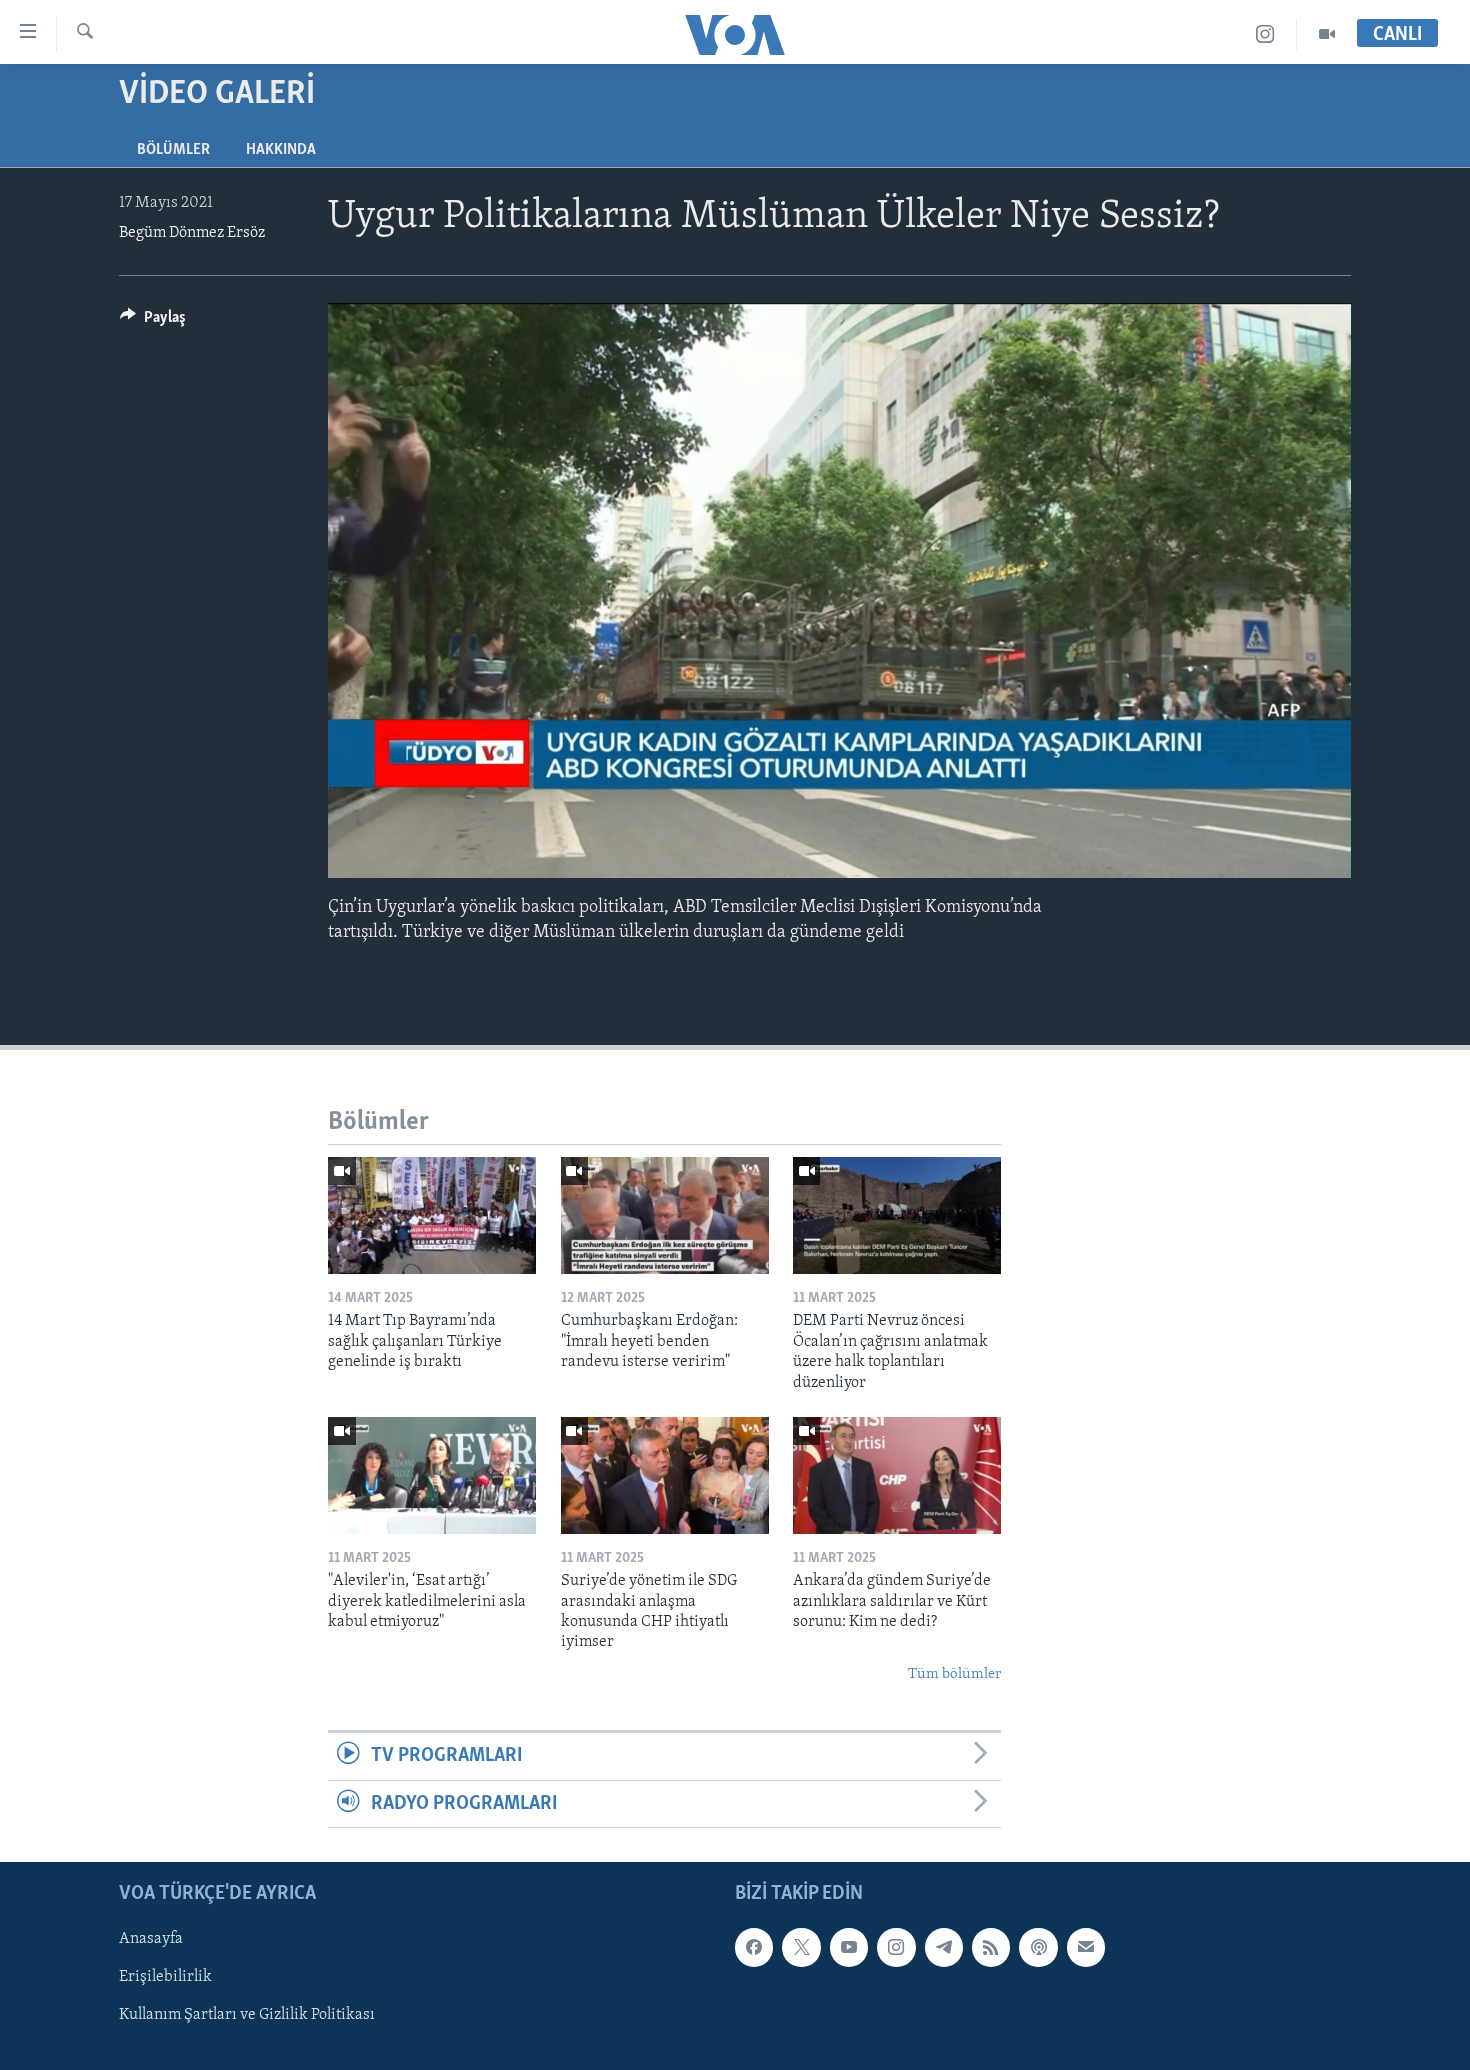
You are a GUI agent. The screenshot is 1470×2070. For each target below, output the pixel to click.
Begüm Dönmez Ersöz (192, 233)
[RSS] (991, 1947)
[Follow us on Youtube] (849, 1947)
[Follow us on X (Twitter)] (801, 1947)
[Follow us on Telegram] (944, 1947)
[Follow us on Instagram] (896, 1947)
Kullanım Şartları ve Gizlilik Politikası (247, 2015)
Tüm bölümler (954, 1674)
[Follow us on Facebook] (754, 1947)
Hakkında (281, 150)
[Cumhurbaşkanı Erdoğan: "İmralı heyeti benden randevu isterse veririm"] (665, 1215)
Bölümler (173, 150)
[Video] (1327, 34)
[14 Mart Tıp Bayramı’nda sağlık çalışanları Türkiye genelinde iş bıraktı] (432, 1215)
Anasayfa (151, 1939)
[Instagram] (1265, 34)
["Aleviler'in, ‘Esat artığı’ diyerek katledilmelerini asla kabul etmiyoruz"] (432, 1475)
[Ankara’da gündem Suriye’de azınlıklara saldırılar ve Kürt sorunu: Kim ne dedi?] (897, 1475)
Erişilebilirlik (165, 1977)
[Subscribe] (1086, 1947)
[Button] (153, 322)
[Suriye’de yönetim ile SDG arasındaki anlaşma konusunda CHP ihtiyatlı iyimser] (665, 1475)
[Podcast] (1038, 1947)
